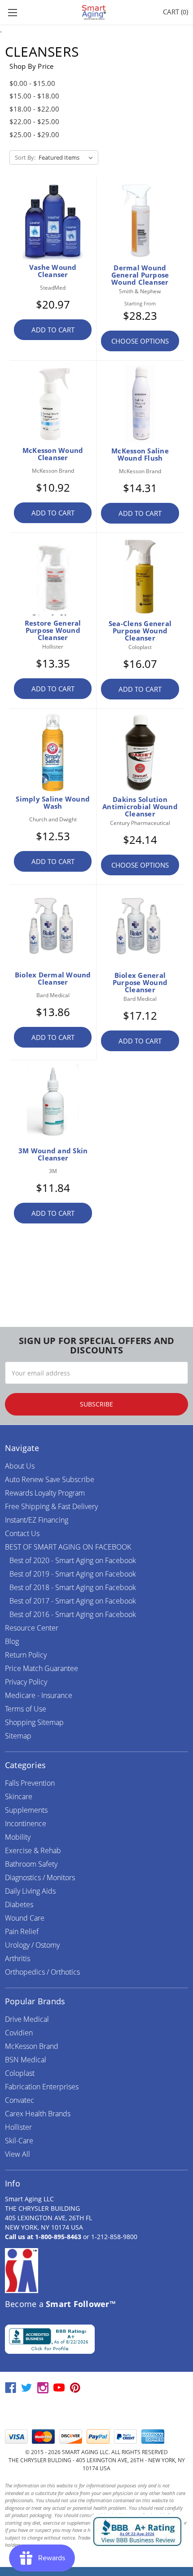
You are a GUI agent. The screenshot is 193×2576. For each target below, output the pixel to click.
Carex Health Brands (38, 2114)
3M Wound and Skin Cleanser (53, 1154)
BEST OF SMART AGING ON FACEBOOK (68, 1547)
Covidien (19, 2033)
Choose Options (140, 341)
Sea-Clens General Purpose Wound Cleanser (140, 631)
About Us (20, 1466)
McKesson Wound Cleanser (53, 454)
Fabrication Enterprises (42, 2087)
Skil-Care (19, 2141)
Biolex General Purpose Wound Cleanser (140, 982)
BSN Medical (26, 2060)
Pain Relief (22, 1931)
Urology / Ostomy (32, 1945)
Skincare (19, 1796)
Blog (12, 1641)
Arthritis (18, 1958)
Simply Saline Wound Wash (53, 802)
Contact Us (22, 1533)
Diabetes (19, 1904)
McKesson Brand (32, 2046)
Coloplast (20, 2073)
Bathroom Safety (31, 1864)
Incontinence (26, 1823)
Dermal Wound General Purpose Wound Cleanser (140, 275)
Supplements (26, 1810)
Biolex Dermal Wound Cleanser (53, 978)
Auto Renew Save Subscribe (50, 1479)
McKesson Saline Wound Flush (140, 454)
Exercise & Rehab (33, 1850)
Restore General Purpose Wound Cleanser (53, 630)
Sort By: (25, 157)
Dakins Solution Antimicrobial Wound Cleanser (140, 806)
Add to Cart (53, 330)
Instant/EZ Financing (37, 1520)
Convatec (20, 2100)
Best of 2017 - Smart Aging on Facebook (73, 1601)
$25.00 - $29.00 (34, 134)
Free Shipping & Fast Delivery (51, 1506)
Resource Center (32, 1628)
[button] (96, 2412)
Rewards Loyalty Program (45, 1493)
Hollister (18, 2127)
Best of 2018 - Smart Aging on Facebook (73, 1587)
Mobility (18, 1837)
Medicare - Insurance (39, 1695)
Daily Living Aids (30, 1891)
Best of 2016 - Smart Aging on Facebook (73, 1614)
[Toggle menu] (12, 12)
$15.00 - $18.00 (34, 96)
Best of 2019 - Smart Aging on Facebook (73, 1574)
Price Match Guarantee (42, 1668)
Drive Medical (27, 2019)
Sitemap (18, 1736)
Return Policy (26, 1655)
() (175, 12)
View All (18, 2154)
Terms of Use (26, 1709)
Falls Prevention (30, 1783)
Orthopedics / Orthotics (42, 1972)
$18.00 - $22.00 (34, 109)
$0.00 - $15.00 (32, 83)
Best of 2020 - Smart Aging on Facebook (73, 1560)
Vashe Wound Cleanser (53, 271)
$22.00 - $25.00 (34, 121)
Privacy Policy (26, 1682)
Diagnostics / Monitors (40, 1877)
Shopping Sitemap (34, 1722)
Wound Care (25, 1918)
